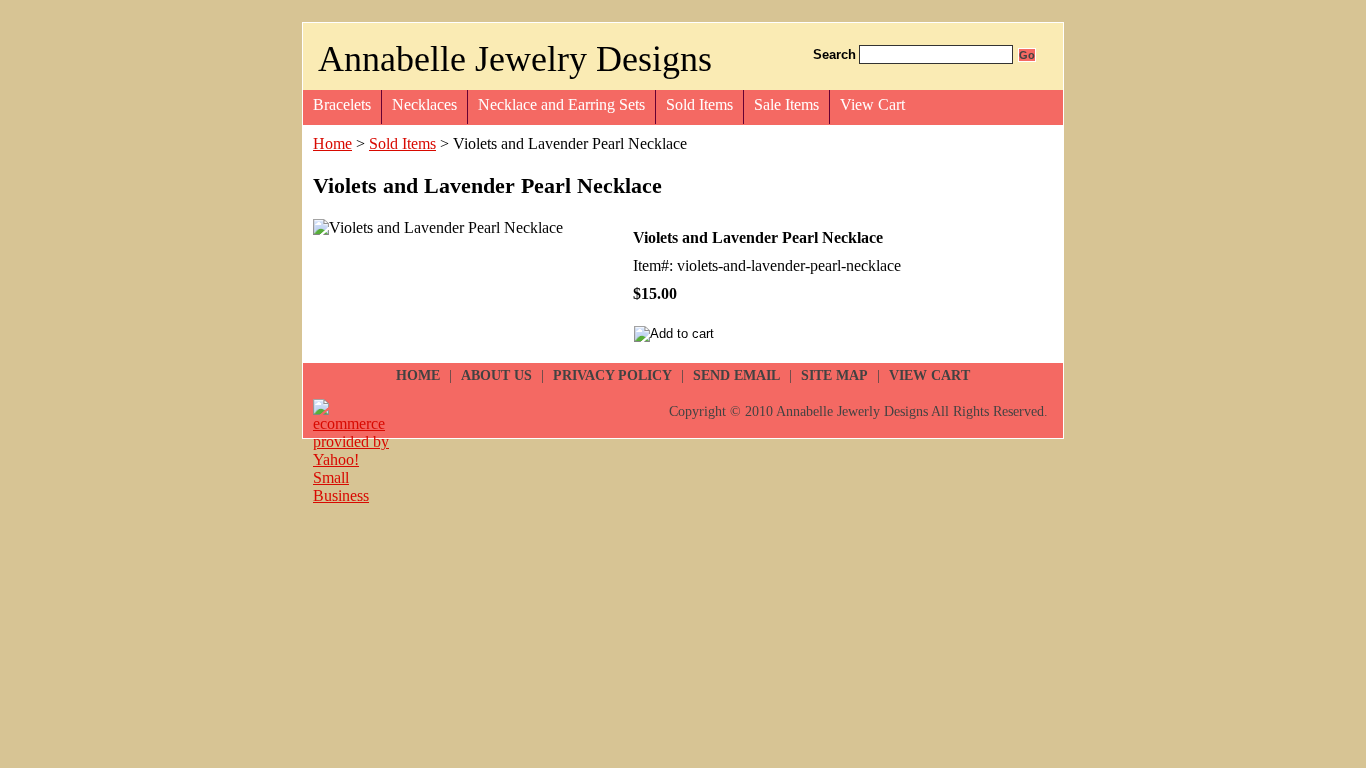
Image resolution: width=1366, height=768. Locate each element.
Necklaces (424, 104)
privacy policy (612, 375)
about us (496, 375)
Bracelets (342, 104)
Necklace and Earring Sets (561, 104)
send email (736, 375)
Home (332, 143)
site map (834, 375)
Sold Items (699, 104)
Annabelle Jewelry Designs (515, 59)
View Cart (872, 104)
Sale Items (786, 104)
